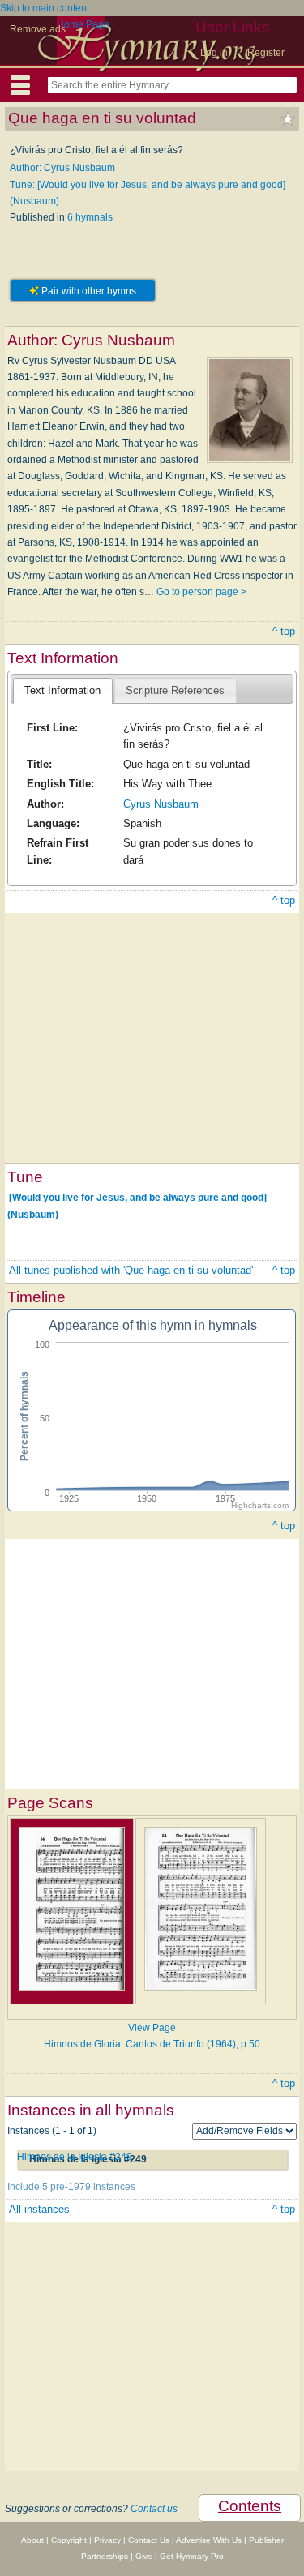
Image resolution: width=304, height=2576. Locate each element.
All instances (39, 2209)
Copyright (69, 2540)
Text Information (62, 690)
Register (266, 53)
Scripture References (175, 690)
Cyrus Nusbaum (161, 804)
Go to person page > (201, 592)
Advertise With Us (209, 2540)
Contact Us (149, 2540)
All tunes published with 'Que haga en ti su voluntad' (131, 1270)
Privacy (107, 2540)
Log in (214, 53)
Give (144, 2556)
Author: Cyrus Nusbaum (62, 168)
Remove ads (38, 29)
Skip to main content (45, 8)
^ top (284, 631)
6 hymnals (90, 217)
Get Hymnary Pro (192, 2556)
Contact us (154, 2509)
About (32, 2540)
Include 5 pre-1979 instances (71, 2187)
